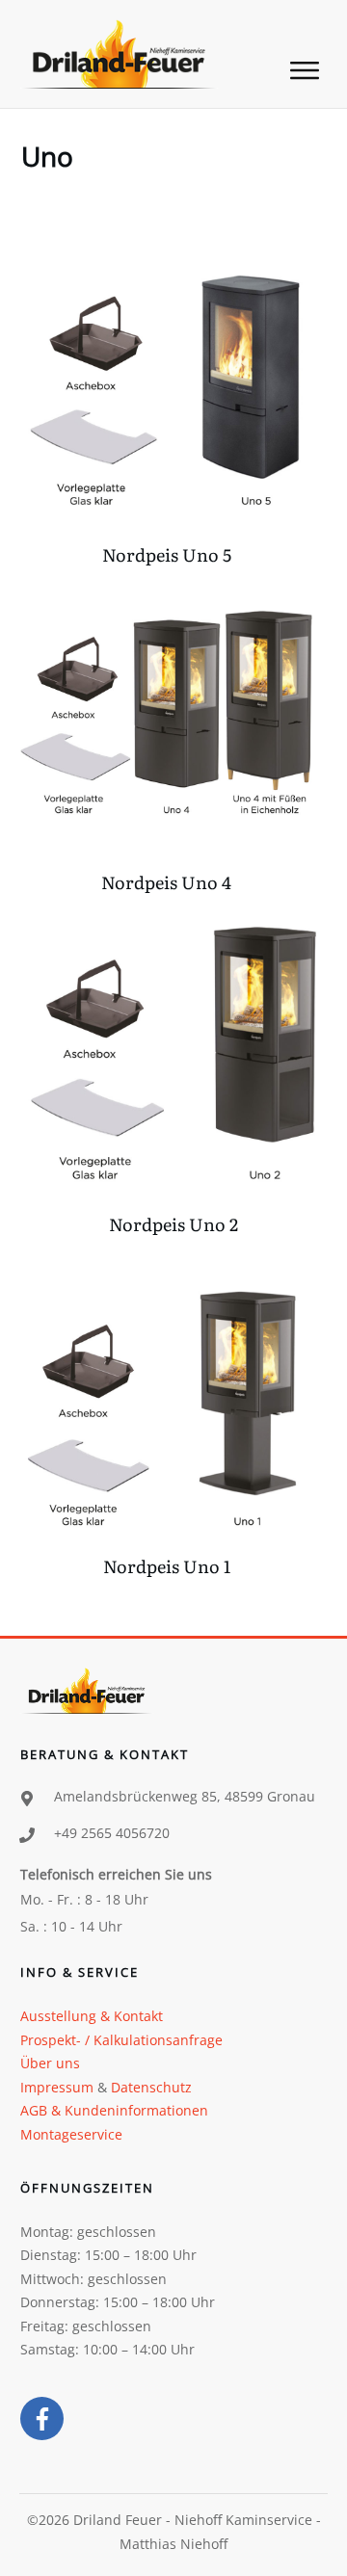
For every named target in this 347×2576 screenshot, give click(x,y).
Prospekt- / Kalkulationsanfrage (121, 2040)
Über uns (50, 2063)
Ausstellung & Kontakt (92, 2016)
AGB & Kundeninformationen (114, 2110)
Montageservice (71, 2134)
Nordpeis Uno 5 (166, 411)
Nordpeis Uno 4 (166, 739)
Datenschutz (151, 2087)
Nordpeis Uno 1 (166, 1423)
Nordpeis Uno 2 (173, 1074)
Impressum (57, 2087)
